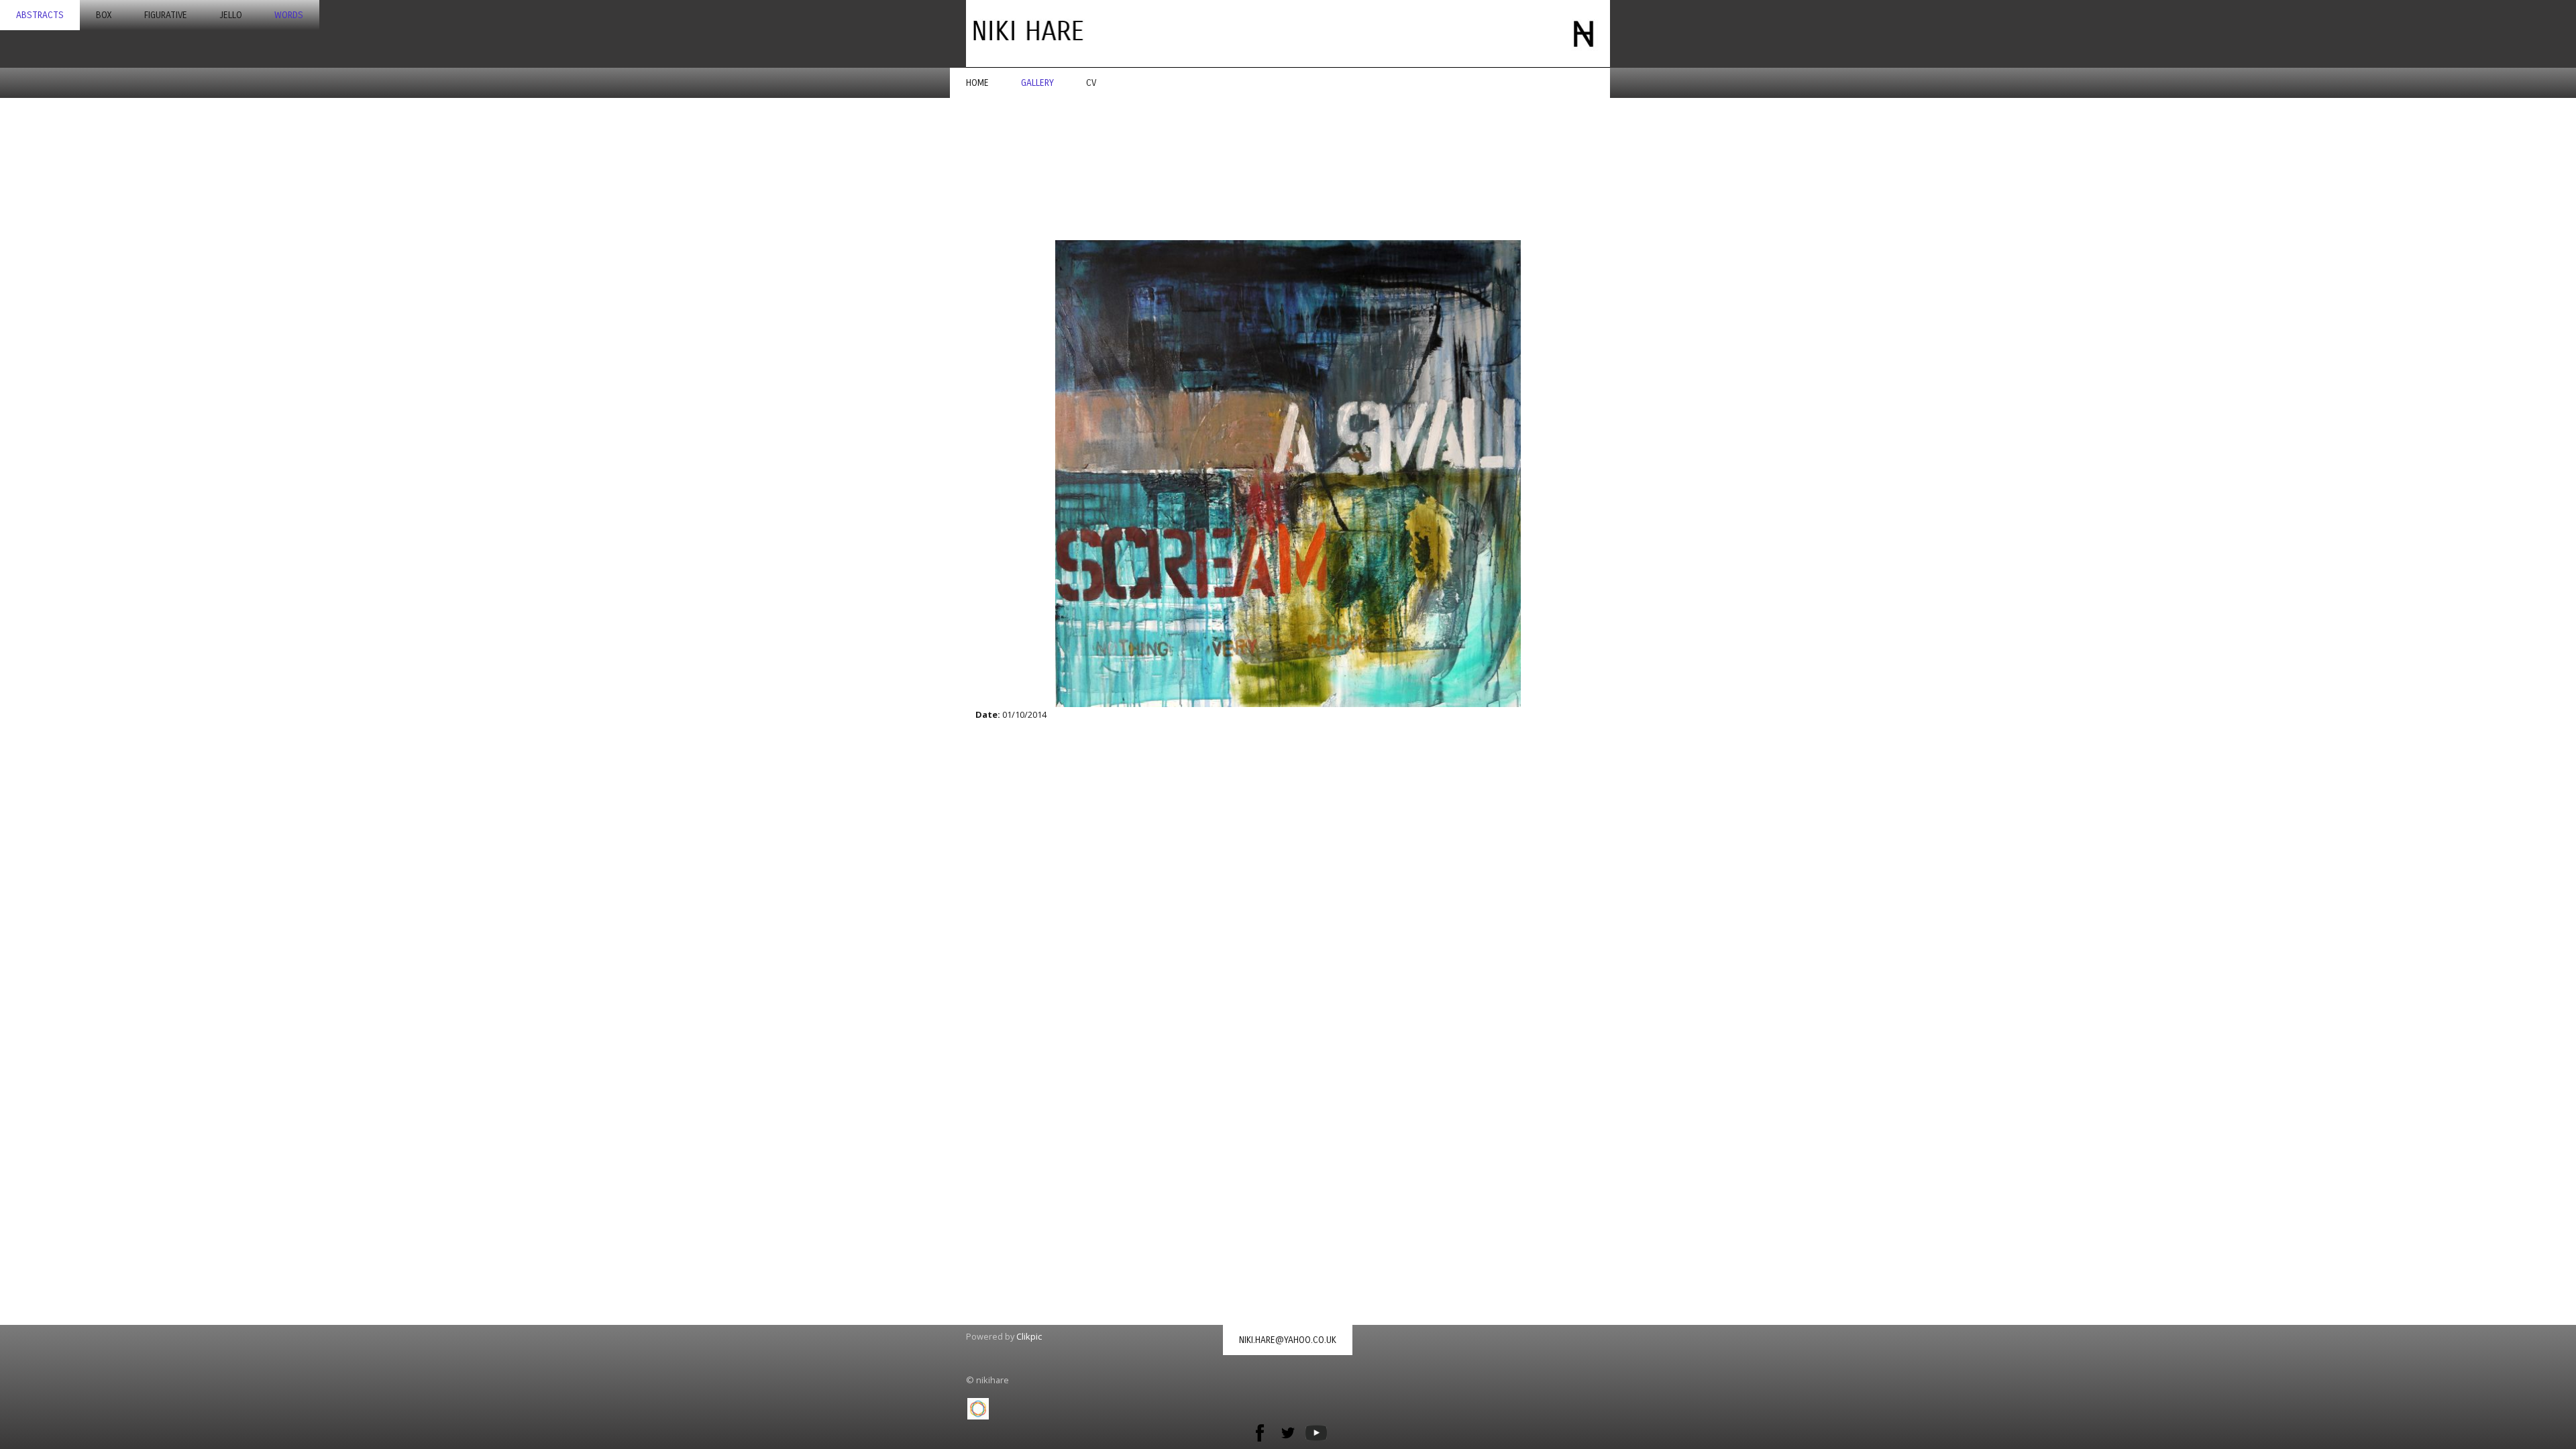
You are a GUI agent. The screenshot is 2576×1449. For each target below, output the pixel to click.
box (104, 15)
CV (1091, 83)
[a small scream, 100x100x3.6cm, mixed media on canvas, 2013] (1288, 474)
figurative (166, 15)
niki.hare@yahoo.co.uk (1288, 1340)
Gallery (1037, 83)
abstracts (40, 15)
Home (977, 83)
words (289, 15)
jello (231, 15)
